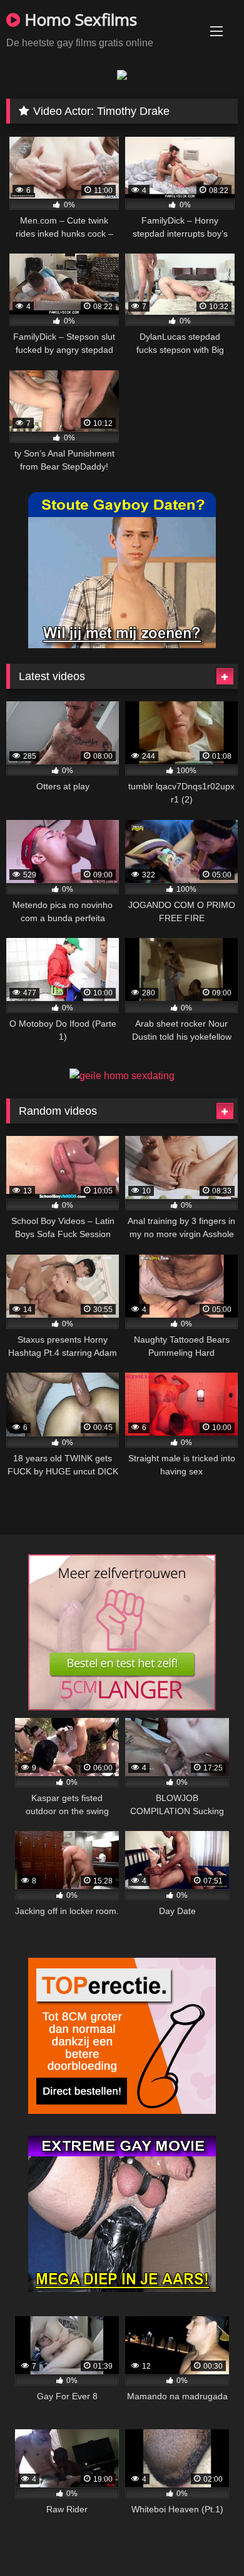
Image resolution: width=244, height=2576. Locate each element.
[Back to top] (205, 2539)
